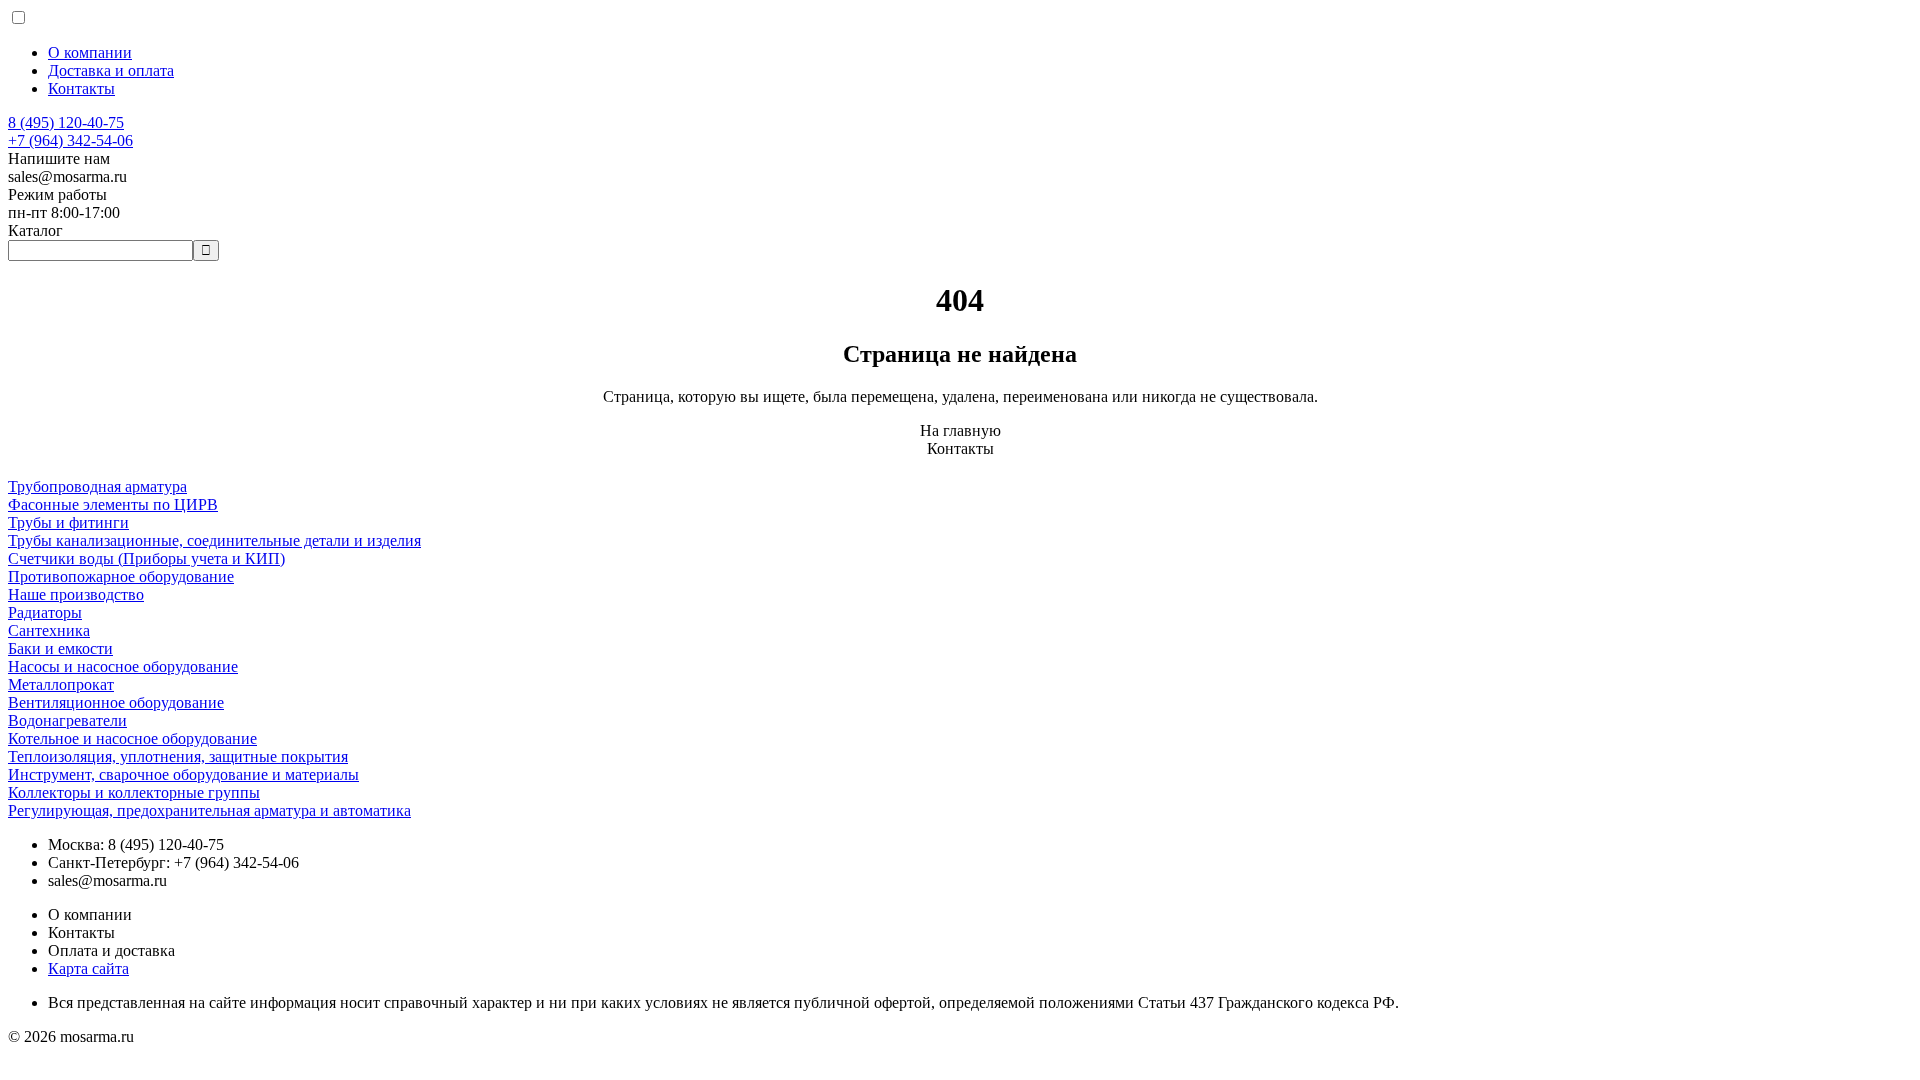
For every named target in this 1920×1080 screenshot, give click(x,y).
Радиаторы (45, 612)
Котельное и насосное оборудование (132, 738)
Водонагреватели (67, 720)
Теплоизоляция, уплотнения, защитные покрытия (178, 756)
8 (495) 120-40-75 (66, 122)
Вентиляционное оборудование (116, 702)
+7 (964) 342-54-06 (70, 140)
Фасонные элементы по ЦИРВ (113, 504)
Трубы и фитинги (68, 522)
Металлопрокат (61, 684)
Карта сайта (88, 968)
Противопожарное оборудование (121, 576)
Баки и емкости (60, 648)
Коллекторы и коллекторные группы (134, 792)
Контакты (81, 88)
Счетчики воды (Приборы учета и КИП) (146, 558)
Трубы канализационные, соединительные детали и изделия (214, 540)
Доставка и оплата (111, 70)
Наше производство (76, 594)
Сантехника (49, 630)
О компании (90, 52)
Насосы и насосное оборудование (123, 666)
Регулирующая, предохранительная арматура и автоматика (209, 810)
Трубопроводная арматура (97, 486)
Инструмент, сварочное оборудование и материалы (183, 774)
